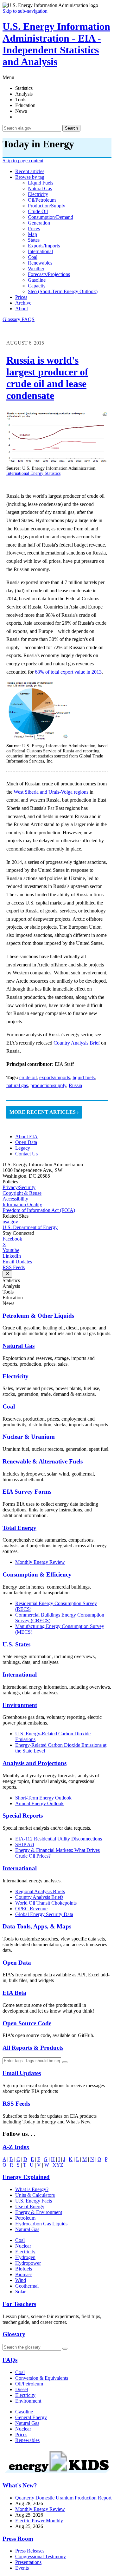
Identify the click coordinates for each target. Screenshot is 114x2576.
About (22, 309)
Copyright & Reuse (22, 1193)
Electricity (16, 1376)
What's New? (20, 2485)
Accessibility (15, 1199)
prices (34, 229)
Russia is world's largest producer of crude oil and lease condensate (47, 378)
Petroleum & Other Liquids (38, 1316)
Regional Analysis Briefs (40, 1891)
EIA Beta (14, 1993)
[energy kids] (57, 2473)
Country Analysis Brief (77, 1043)
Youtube (11, 1250)
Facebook (12, 1239)
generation (39, 223)
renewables (40, 263)
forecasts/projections (49, 274)
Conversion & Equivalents (42, 2378)
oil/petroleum (42, 200)
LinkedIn (12, 1256)
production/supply (47, 206)
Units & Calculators (35, 2195)
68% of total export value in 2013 (68, 672)
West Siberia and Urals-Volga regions (51, 792)
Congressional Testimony (41, 2556)
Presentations (28, 2562)
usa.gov (10, 1222)
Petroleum (25, 2218)
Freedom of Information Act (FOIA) (39, 1210)
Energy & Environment (39, 2212)
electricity (38, 194)
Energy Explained (26, 2177)
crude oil (38, 211)
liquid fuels (41, 183)
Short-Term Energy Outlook (43, 1798)
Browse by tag (30, 177)
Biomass (24, 2274)
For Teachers (19, 2304)
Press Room (18, 2539)
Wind (21, 2280)
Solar (20, 2292)
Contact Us (26, 1154)
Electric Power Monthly (39, 2521)
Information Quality (22, 1204)
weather (36, 269)
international (40, 251)
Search (71, 128)
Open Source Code (27, 2023)
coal (33, 257)
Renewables (27, 2440)
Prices (21, 297)
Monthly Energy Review (40, 1562)
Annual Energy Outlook (39, 1803)
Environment (20, 1705)
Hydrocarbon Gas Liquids (41, 2224)
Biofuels (24, 2269)
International (20, 1675)
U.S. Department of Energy (30, 1227)
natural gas (40, 188)
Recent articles (30, 171)
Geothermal (27, 2286)
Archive (23, 303)
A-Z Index (16, 2147)
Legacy (23, 1148)
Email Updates (17, 1262)
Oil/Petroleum (29, 2384)
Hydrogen (25, 2257)
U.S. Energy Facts (34, 2201)
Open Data (26, 1142)
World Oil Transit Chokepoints (46, 1903)
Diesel (22, 2389)
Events (22, 2568)
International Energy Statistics (33, 473)
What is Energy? (32, 2189)
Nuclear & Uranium (29, 1437)
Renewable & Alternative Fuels (43, 1461)
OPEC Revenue (31, 1909)
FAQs (10, 2360)
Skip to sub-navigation (25, 11)
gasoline (37, 280)
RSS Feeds (14, 1267)
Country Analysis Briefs (39, 1897)
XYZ (58, 2165)
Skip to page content (23, 161)
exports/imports (44, 246)
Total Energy (19, 1528)
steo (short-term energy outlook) (63, 291)
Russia (75, 1085)
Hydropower (28, 2263)
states (34, 240)
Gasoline (24, 2412)
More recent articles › (44, 1112)
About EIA (26, 1137)
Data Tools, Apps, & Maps (37, 1926)
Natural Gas (19, 1346)
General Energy (31, 2417)
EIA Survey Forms (27, 1492)
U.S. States (16, 1644)
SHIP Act (25, 1844)
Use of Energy (30, 2206)
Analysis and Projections (35, 1763)
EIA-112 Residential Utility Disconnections (59, 1839)
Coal (9, 1406)
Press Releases (30, 2551)
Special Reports (23, 1816)
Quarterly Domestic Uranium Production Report (63, 2498)
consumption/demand (51, 217)
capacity (37, 286)
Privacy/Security (19, 1187)
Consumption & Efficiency (37, 1574)
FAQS (28, 319)
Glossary (12, 319)
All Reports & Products (33, 2048)
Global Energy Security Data (44, 1914)
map (32, 234)
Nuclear (23, 2246)
